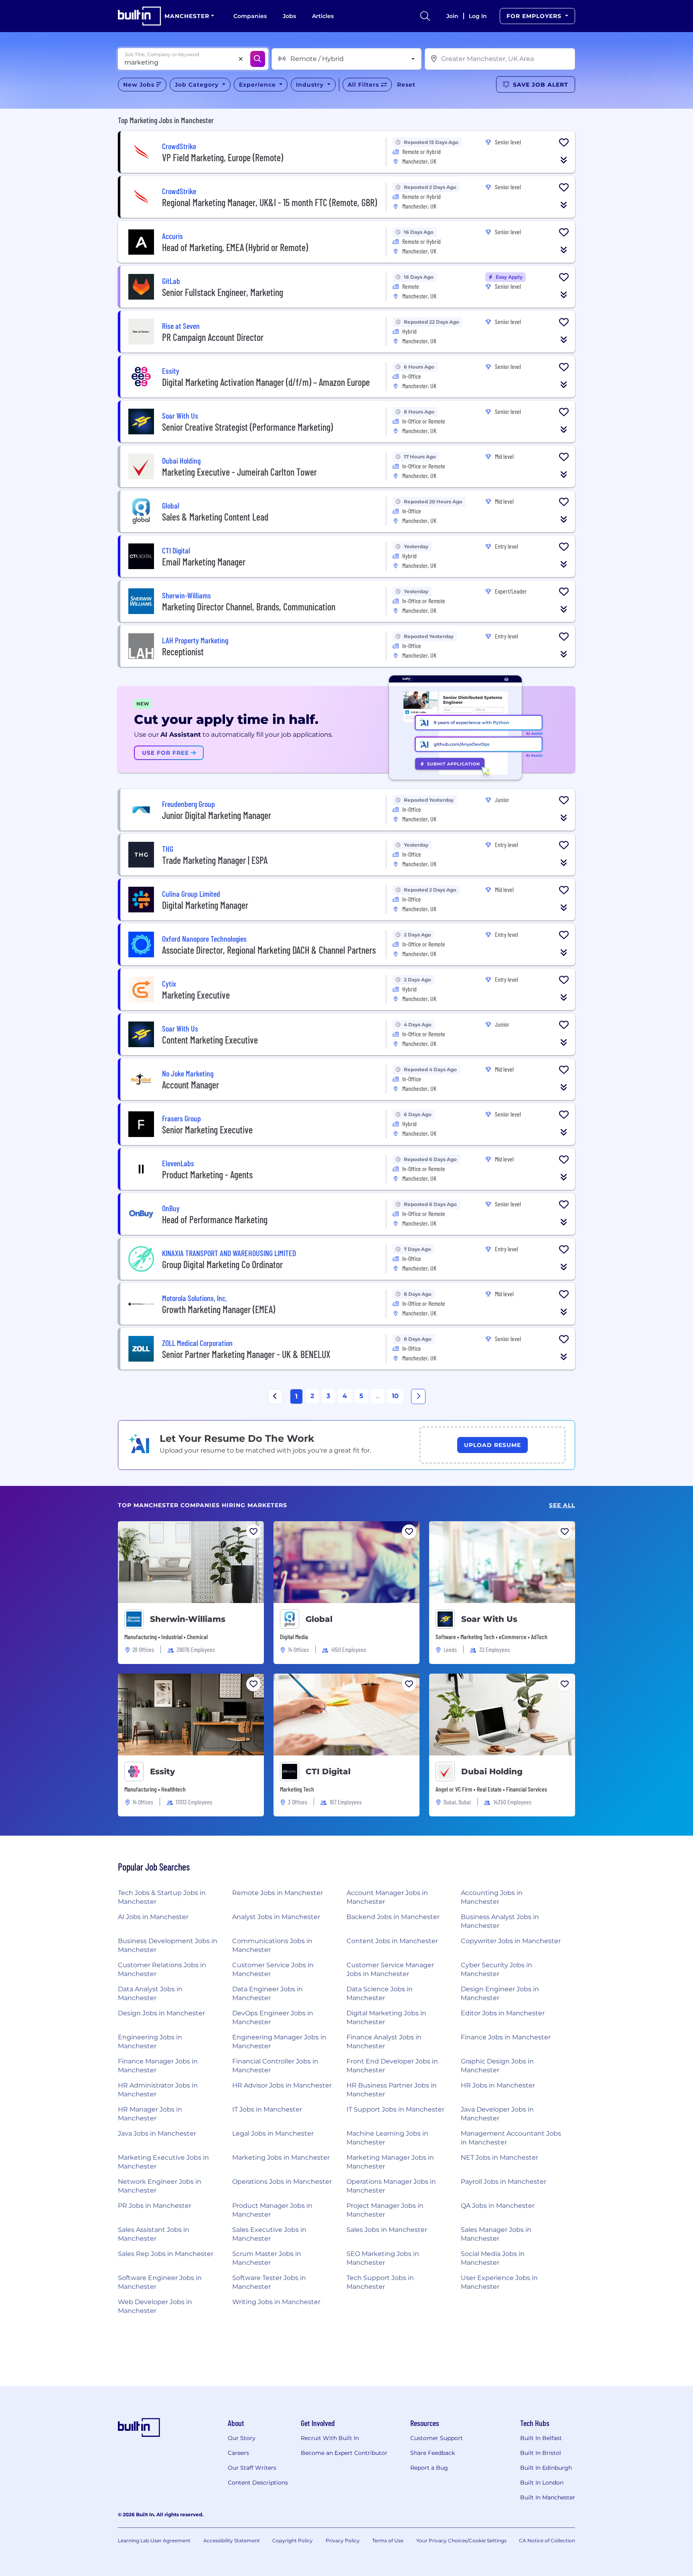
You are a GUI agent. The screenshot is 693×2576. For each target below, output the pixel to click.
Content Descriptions (258, 2483)
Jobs (289, 16)
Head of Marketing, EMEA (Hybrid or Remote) (235, 247)
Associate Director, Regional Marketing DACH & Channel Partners (269, 950)
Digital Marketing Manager (205, 905)
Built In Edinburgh (546, 2468)
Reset (406, 85)
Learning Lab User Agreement (154, 2541)
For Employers (535, 16)
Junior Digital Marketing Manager (217, 815)
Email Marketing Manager (204, 562)
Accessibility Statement (232, 2541)
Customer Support (437, 2438)
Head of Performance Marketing (215, 1219)
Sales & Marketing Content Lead (215, 517)
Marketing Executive (196, 995)
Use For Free (166, 753)
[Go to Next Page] (418, 1396)
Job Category (198, 85)
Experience (258, 85)
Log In (478, 16)
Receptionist (183, 652)
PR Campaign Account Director (213, 337)
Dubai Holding (492, 1771)
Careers (238, 2453)
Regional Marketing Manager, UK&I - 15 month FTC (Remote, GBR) (269, 202)
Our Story (242, 2438)
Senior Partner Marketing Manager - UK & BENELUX (246, 1354)
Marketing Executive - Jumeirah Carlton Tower (239, 472)
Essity (162, 1771)
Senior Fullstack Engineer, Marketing (223, 292)
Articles (323, 16)
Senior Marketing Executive (207, 1130)
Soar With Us (489, 1619)
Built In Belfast (541, 2438)
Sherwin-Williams (188, 1619)
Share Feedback (433, 2453)
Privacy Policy (343, 2541)
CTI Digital (328, 1771)
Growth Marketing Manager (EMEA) (219, 1309)
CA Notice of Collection (547, 2541)
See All (562, 1505)
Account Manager (190, 1085)
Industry (311, 85)
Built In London (542, 2483)
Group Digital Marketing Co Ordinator (222, 1264)
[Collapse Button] (564, 160)
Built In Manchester (548, 2497)
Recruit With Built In (330, 2438)
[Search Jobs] (258, 59)
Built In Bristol (541, 2453)
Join (452, 16)
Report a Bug (429, 2468)
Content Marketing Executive (210, 1040)
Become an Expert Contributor (344, 2453)
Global (319, 1619)
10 (395, 1396)
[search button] (425, 16)
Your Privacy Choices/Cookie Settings (461, 2541)
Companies (250, 16)
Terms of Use (388, 2541)
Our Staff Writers (252, 2468)
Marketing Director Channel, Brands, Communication (249, 607)
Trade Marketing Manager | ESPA (215, 860)
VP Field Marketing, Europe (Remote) (223, 157)
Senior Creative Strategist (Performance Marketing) (247, 427)
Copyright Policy (293, 2541)
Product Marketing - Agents (207, 1175)
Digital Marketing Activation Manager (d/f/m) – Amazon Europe (266, 382)
